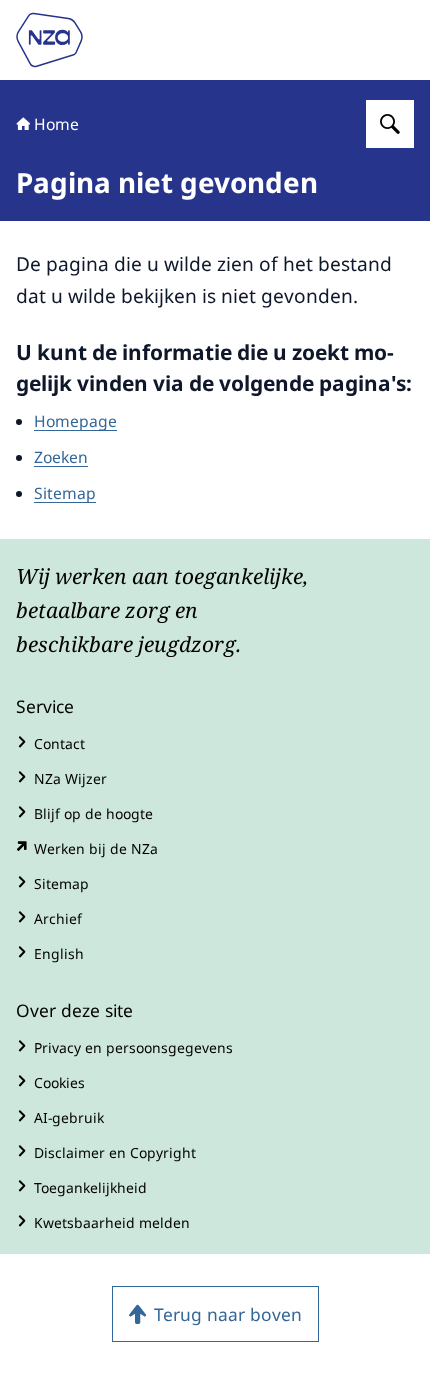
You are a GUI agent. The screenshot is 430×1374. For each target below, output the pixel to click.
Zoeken (61, 457)
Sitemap (65, 493)
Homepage (75, 421)
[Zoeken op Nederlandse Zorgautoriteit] (390, 124)
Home (56, 124)
